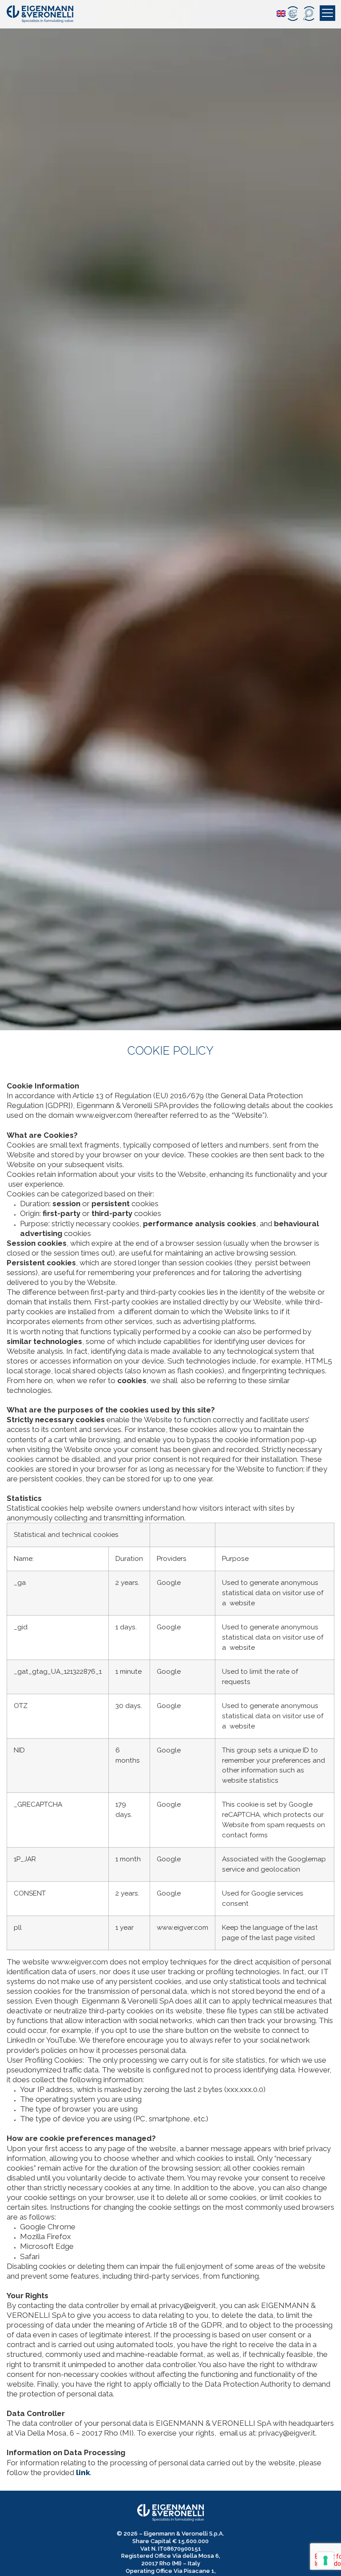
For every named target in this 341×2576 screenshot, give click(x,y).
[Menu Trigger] (327, 13)
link (83, 2472)
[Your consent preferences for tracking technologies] (325, 2560)
